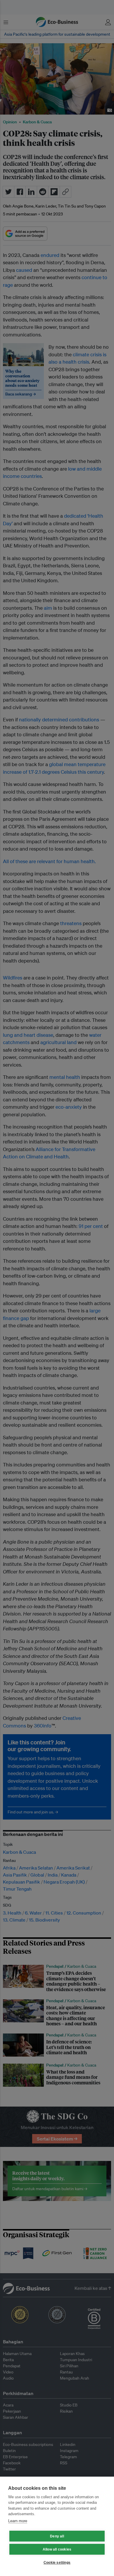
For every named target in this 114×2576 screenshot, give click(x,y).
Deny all (57, 2536)
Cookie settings (57, 2563)
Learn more (18, 2521)
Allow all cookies (57, 2549)
